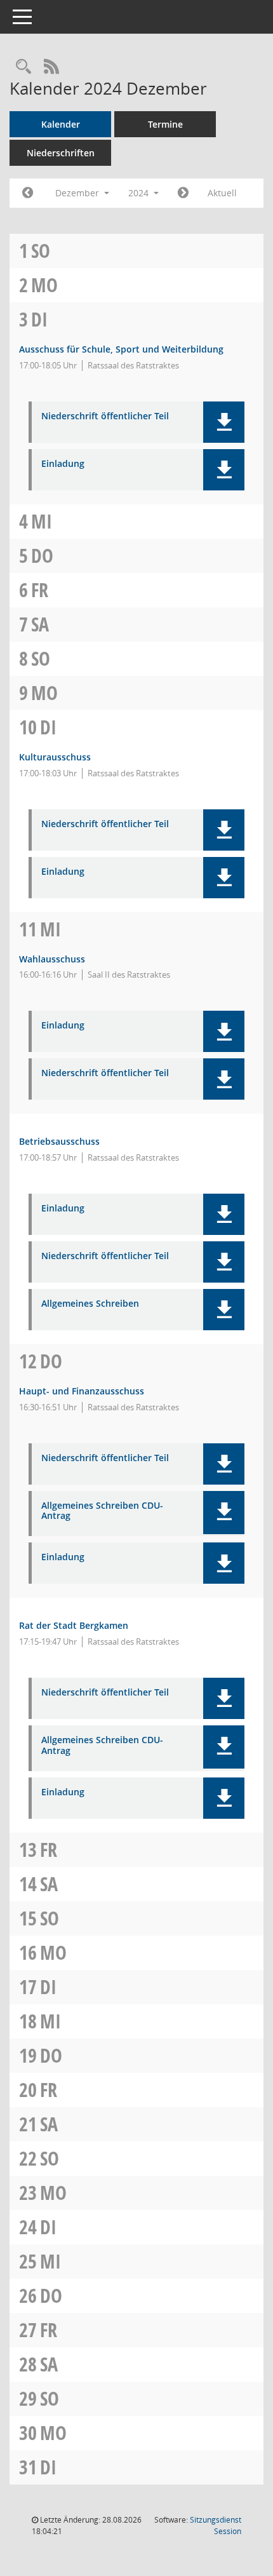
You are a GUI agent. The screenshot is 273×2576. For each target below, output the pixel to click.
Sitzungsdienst (216, 2525)
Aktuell (222, 193)
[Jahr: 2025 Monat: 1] (183, 193)
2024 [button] (140, 193)
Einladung (63, 464)
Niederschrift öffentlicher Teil (105, 416)
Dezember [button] (78, 193)
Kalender (61, 124)
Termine (165, 124)
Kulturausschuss (55, 757)
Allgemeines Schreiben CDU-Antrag (102, 1511)
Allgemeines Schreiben (90, 1304)
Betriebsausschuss (59, 1141)
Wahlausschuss (52, 959)
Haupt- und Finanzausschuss (82, 1391)
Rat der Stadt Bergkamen (74, 1625)
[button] (224, 422)
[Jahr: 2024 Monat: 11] (28, 193)
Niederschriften (61, 153)
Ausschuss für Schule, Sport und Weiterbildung (121, 349)
